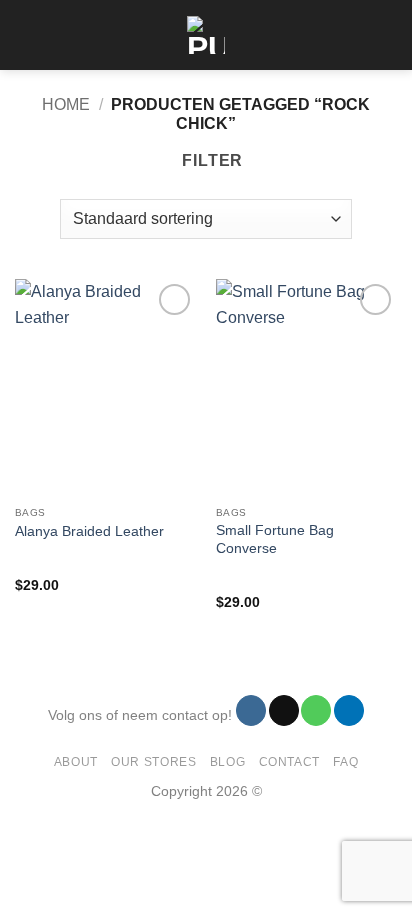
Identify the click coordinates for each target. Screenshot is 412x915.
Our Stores (153, 762)
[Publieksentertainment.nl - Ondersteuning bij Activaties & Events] (206, 35)
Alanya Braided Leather (89, 531)
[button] (27, 34)
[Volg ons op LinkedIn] (349, 710)
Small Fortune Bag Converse (275, 539)
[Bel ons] (316, 710)
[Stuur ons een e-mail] (284, 710)
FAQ (345, 762)
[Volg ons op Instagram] (251, 710)
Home (66, 104)
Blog (227, 762)
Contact (289, 762)
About (76, 762)
